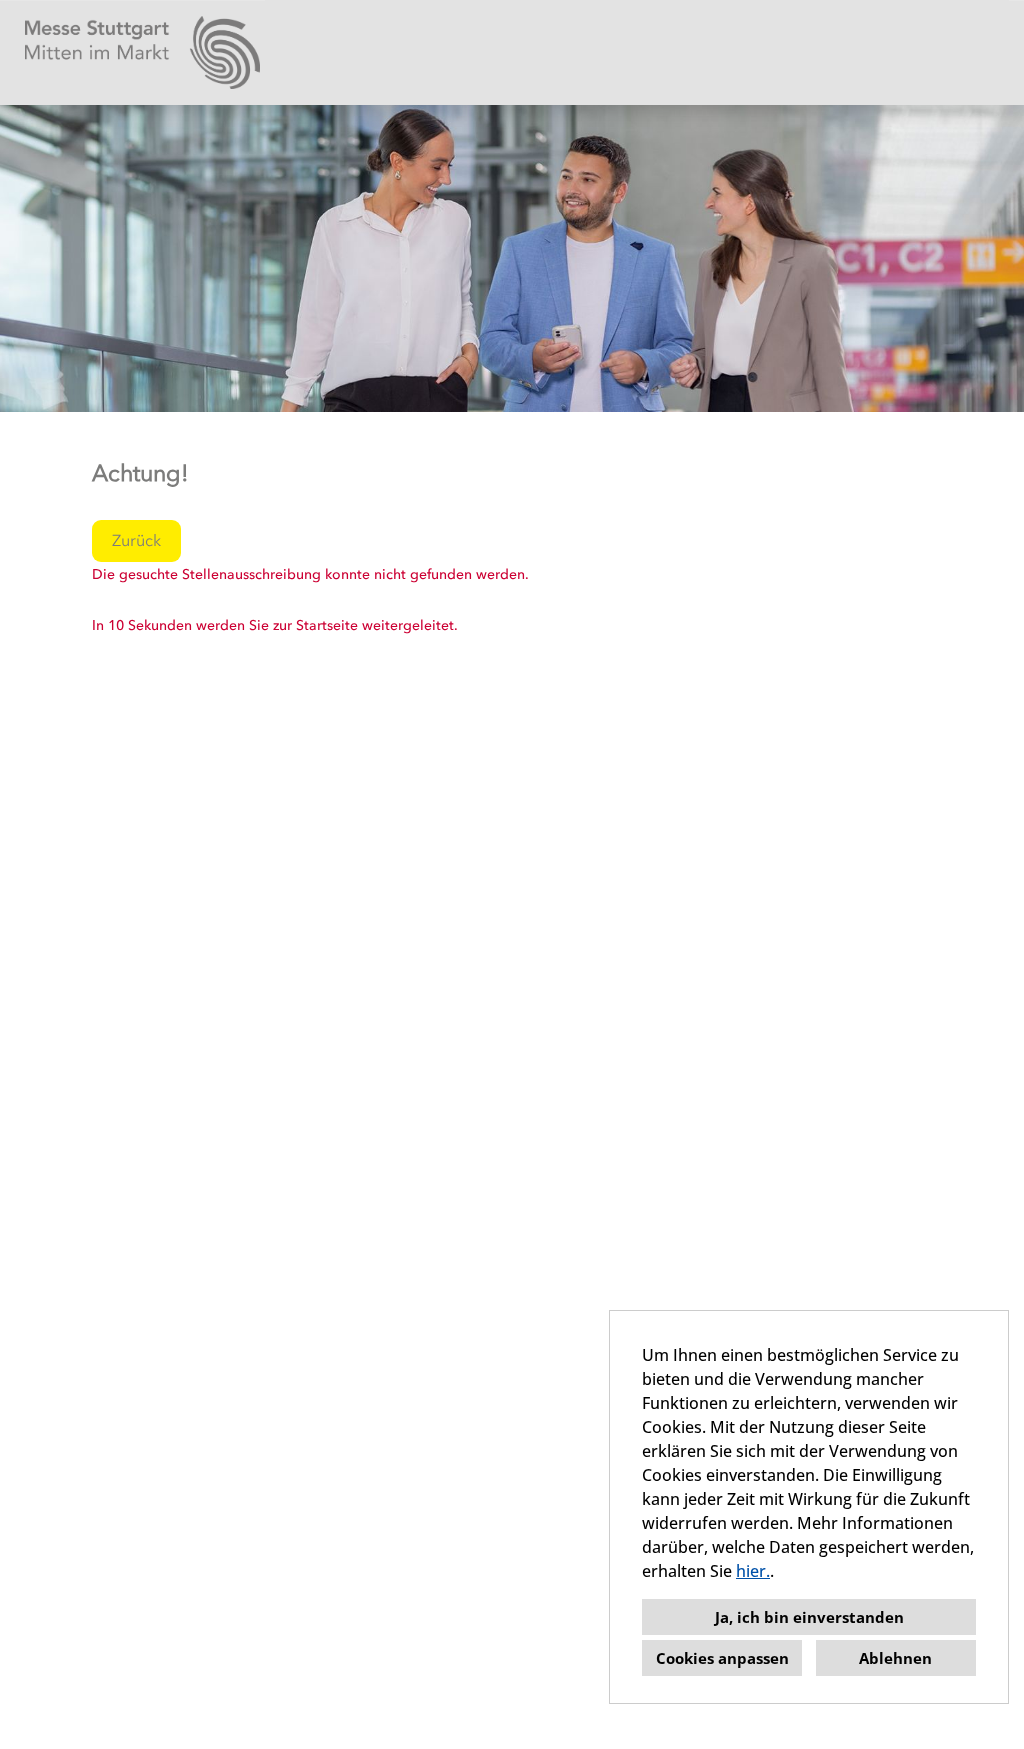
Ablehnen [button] (895, 1658)
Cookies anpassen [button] (722, 1658)
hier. (753, 1571)
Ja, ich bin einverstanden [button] (809, 1617)
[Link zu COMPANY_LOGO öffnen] (142, 52)
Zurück (136, 540)
